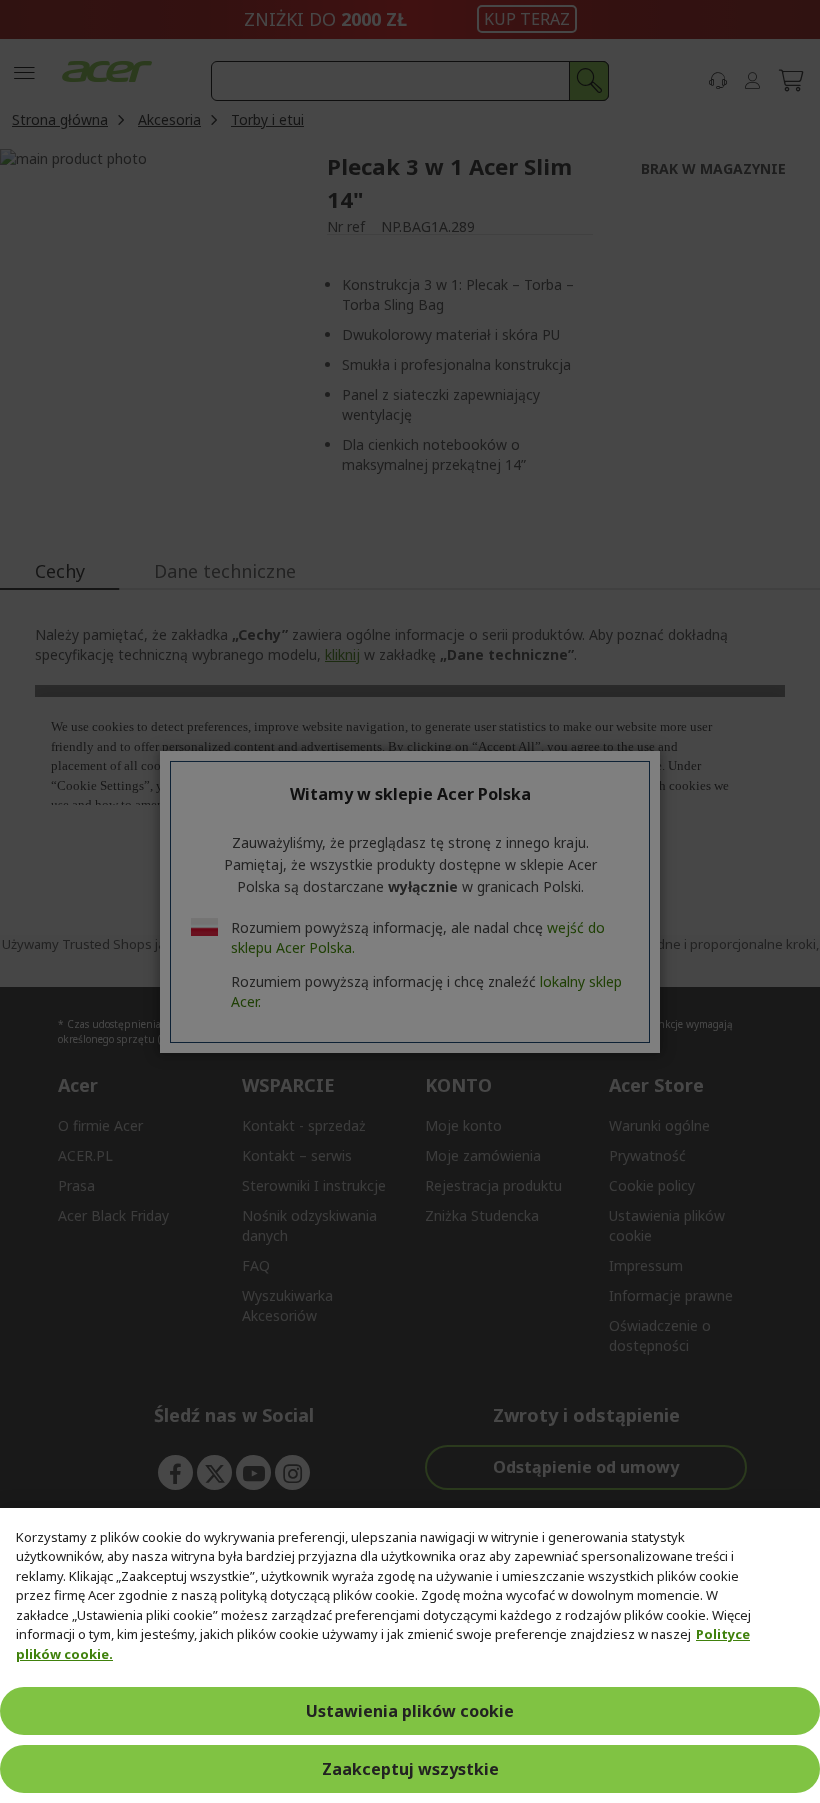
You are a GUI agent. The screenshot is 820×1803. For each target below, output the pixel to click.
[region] (410, 1655)
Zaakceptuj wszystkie (410, 1769)
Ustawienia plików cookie (410, 1711)
